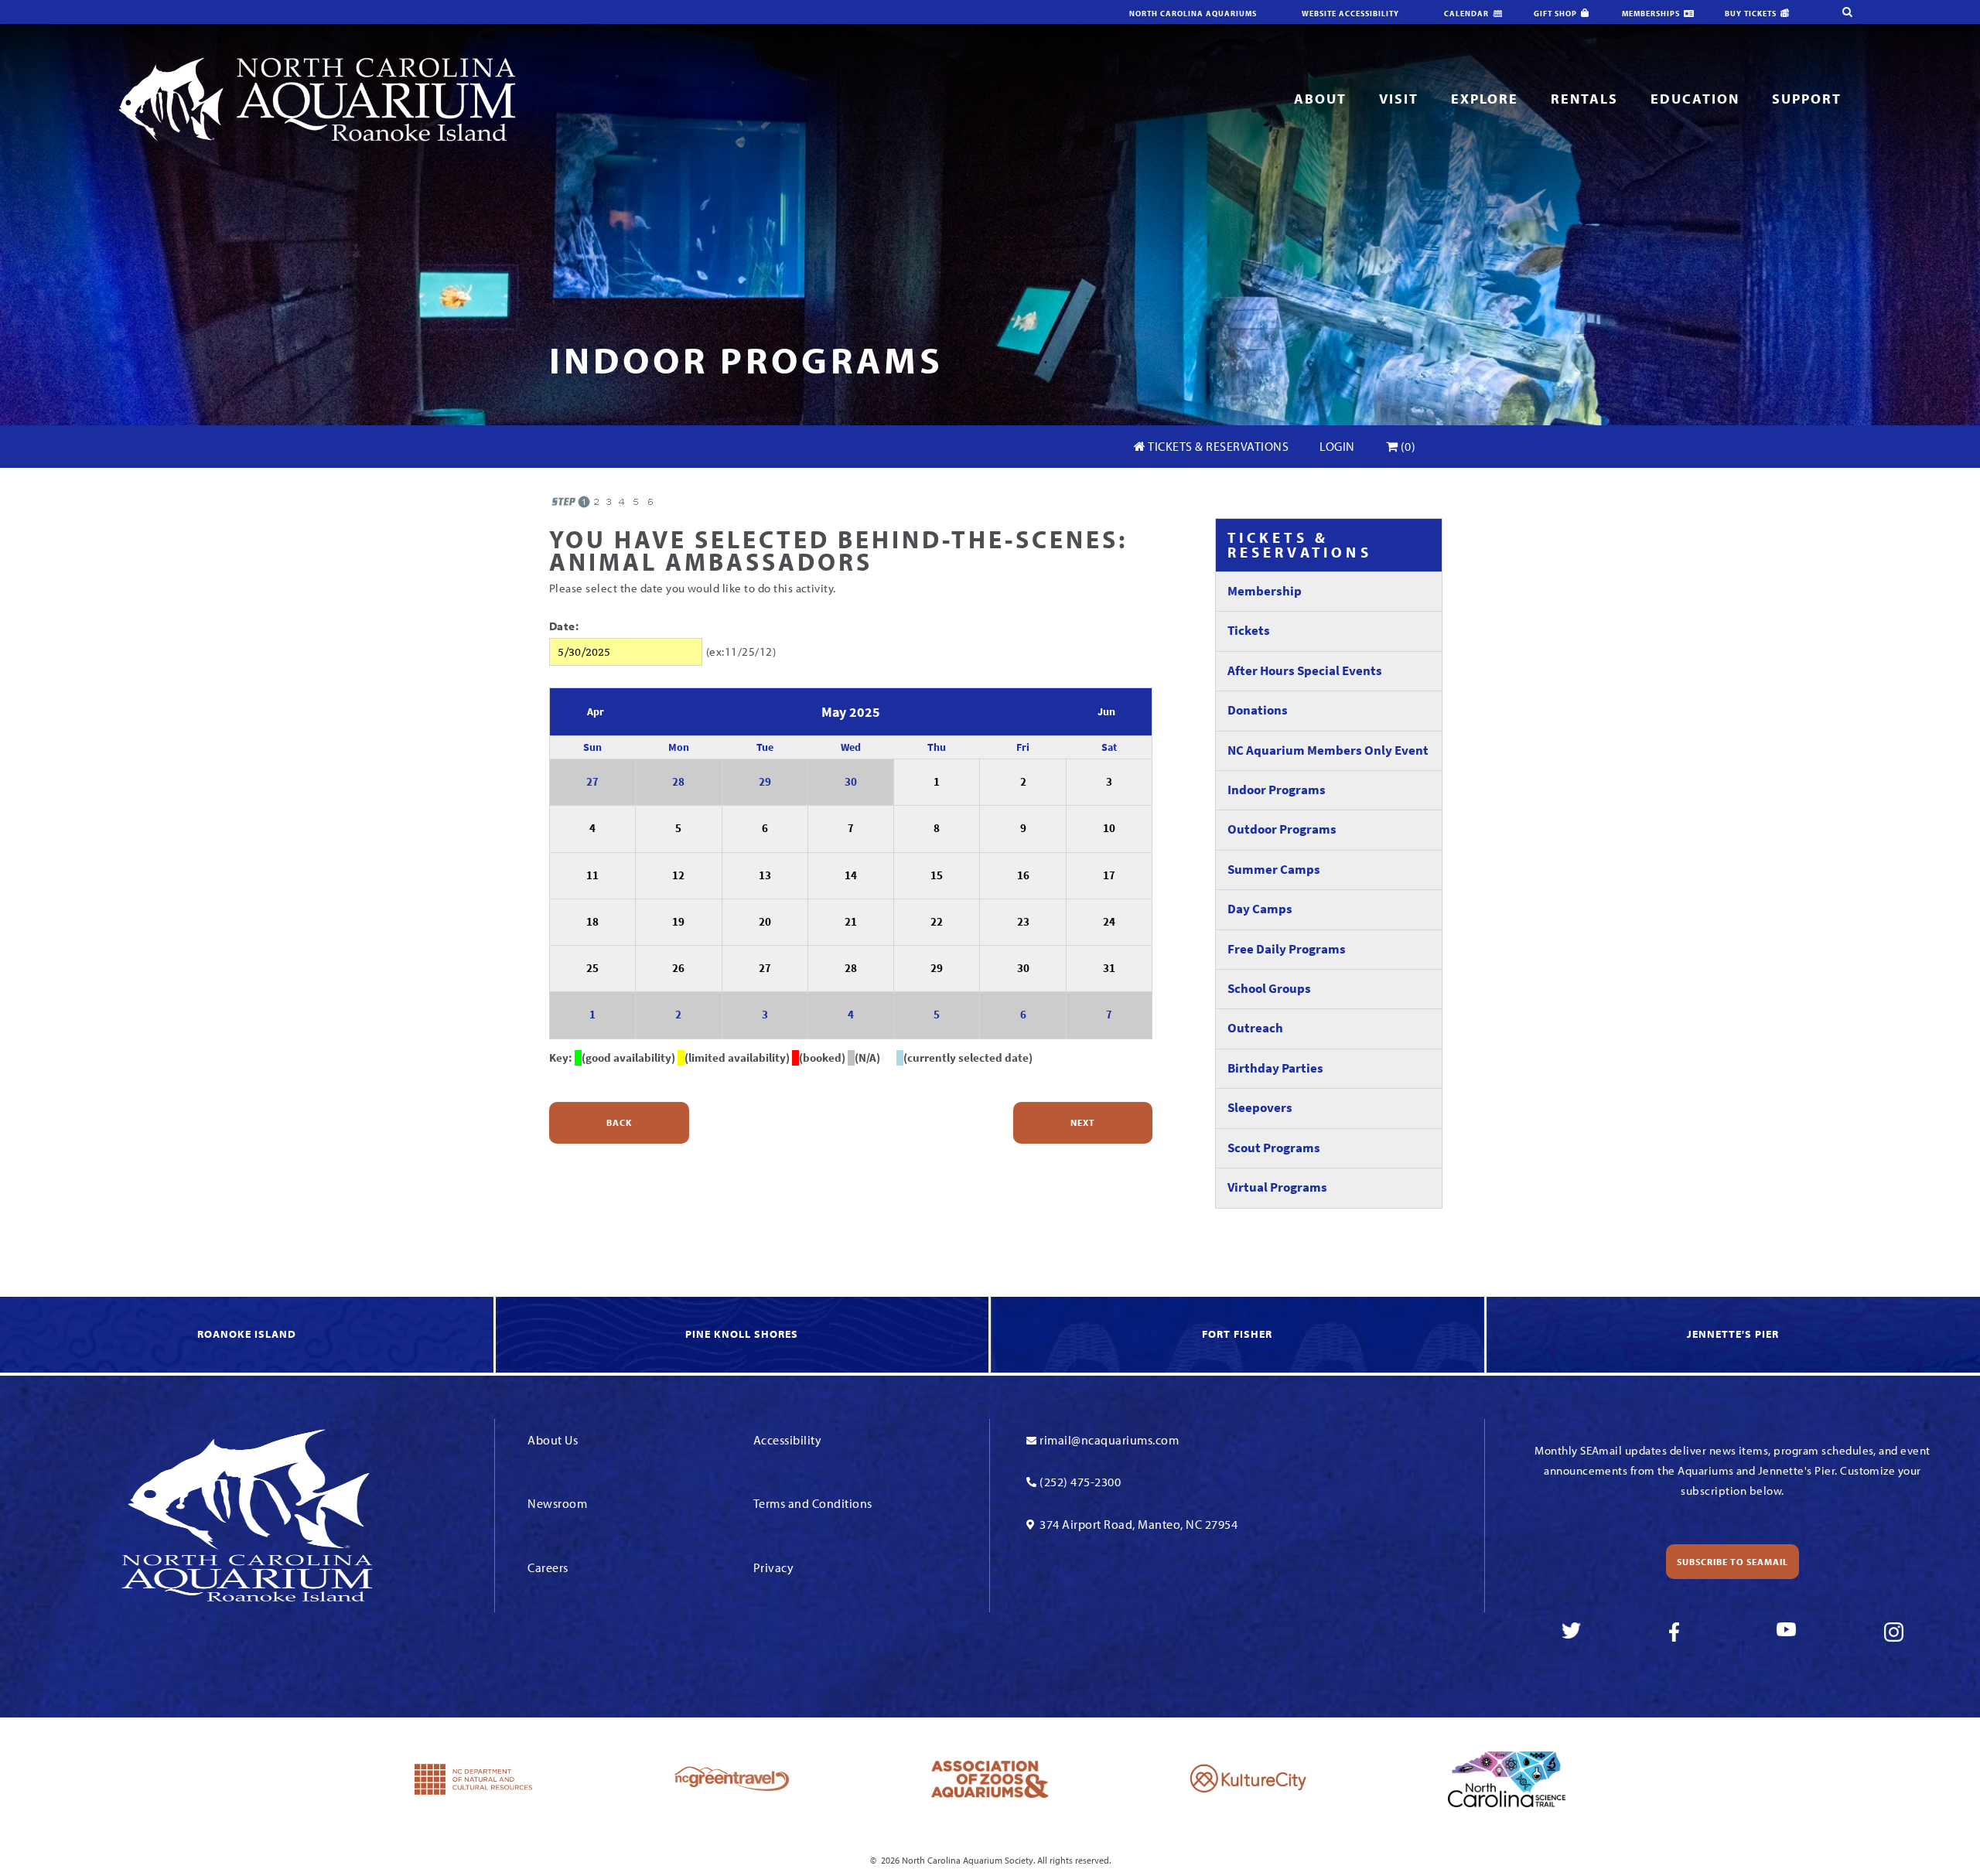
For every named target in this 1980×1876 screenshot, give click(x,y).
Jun (1106, 712)
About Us (553, 1440)
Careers (548, 1567)
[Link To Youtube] (1786, 1632)
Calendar (1466, 14)
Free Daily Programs (1287, 949)
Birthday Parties (1275, 1068)
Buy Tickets (1751, 14)
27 (592, 782)
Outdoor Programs (1282, 829)
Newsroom (557, 1503)
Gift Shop (1555, 14)
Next (1083, 1122)
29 (765, 782)
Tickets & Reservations (1218, 446)
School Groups (1269, 989)
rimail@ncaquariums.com (1109, 1440)
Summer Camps (1274, 870)
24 (1109, 922)
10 (1109, 828)
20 (765, 922)
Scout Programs (1274, 1148)
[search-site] (1847, 12)
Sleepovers (1260, 1108)
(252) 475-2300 (1080, 1482)
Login (1337, 446)
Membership (1265, 591)
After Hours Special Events (1305, 671)
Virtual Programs (1277, 1187)
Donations (1258, 710)
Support (1807, 99)
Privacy (774, 1567)
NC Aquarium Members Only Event (1328, 750)
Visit (1399, 99)
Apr (596, 712)
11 (592, 875)
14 (851, 875)
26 (678, 968)
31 (1109, 968)
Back (619, 1122)
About (1320, 99)
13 (765, 875)
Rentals (1584, 99)
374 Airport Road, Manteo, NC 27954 (1138, 1524)
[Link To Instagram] (1894, 1632)
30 (851, 782)
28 (678, 782)
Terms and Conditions (813, 1503)
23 (1023, 922)
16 (1023, 875)
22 (937, 922)
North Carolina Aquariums (1193, 14)
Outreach (1255, 1028)
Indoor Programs (1277, 790)
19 (678, 922)
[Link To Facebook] (1679, 1632)
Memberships (1651, 14)
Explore (1485, 99)
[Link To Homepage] (317, 98)
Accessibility (788, 1440)
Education (1695, 99)
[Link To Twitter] (1571, 1632)
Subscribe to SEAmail (1732, 1562)
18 (592, 922)
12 (678, 875)
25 (592, 968)
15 (937, 875)
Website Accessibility (1350, 14)
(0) (1406, 446)
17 (1109, 875)
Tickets (1249, 631)
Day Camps (1260, 909)
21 (851, 922)
